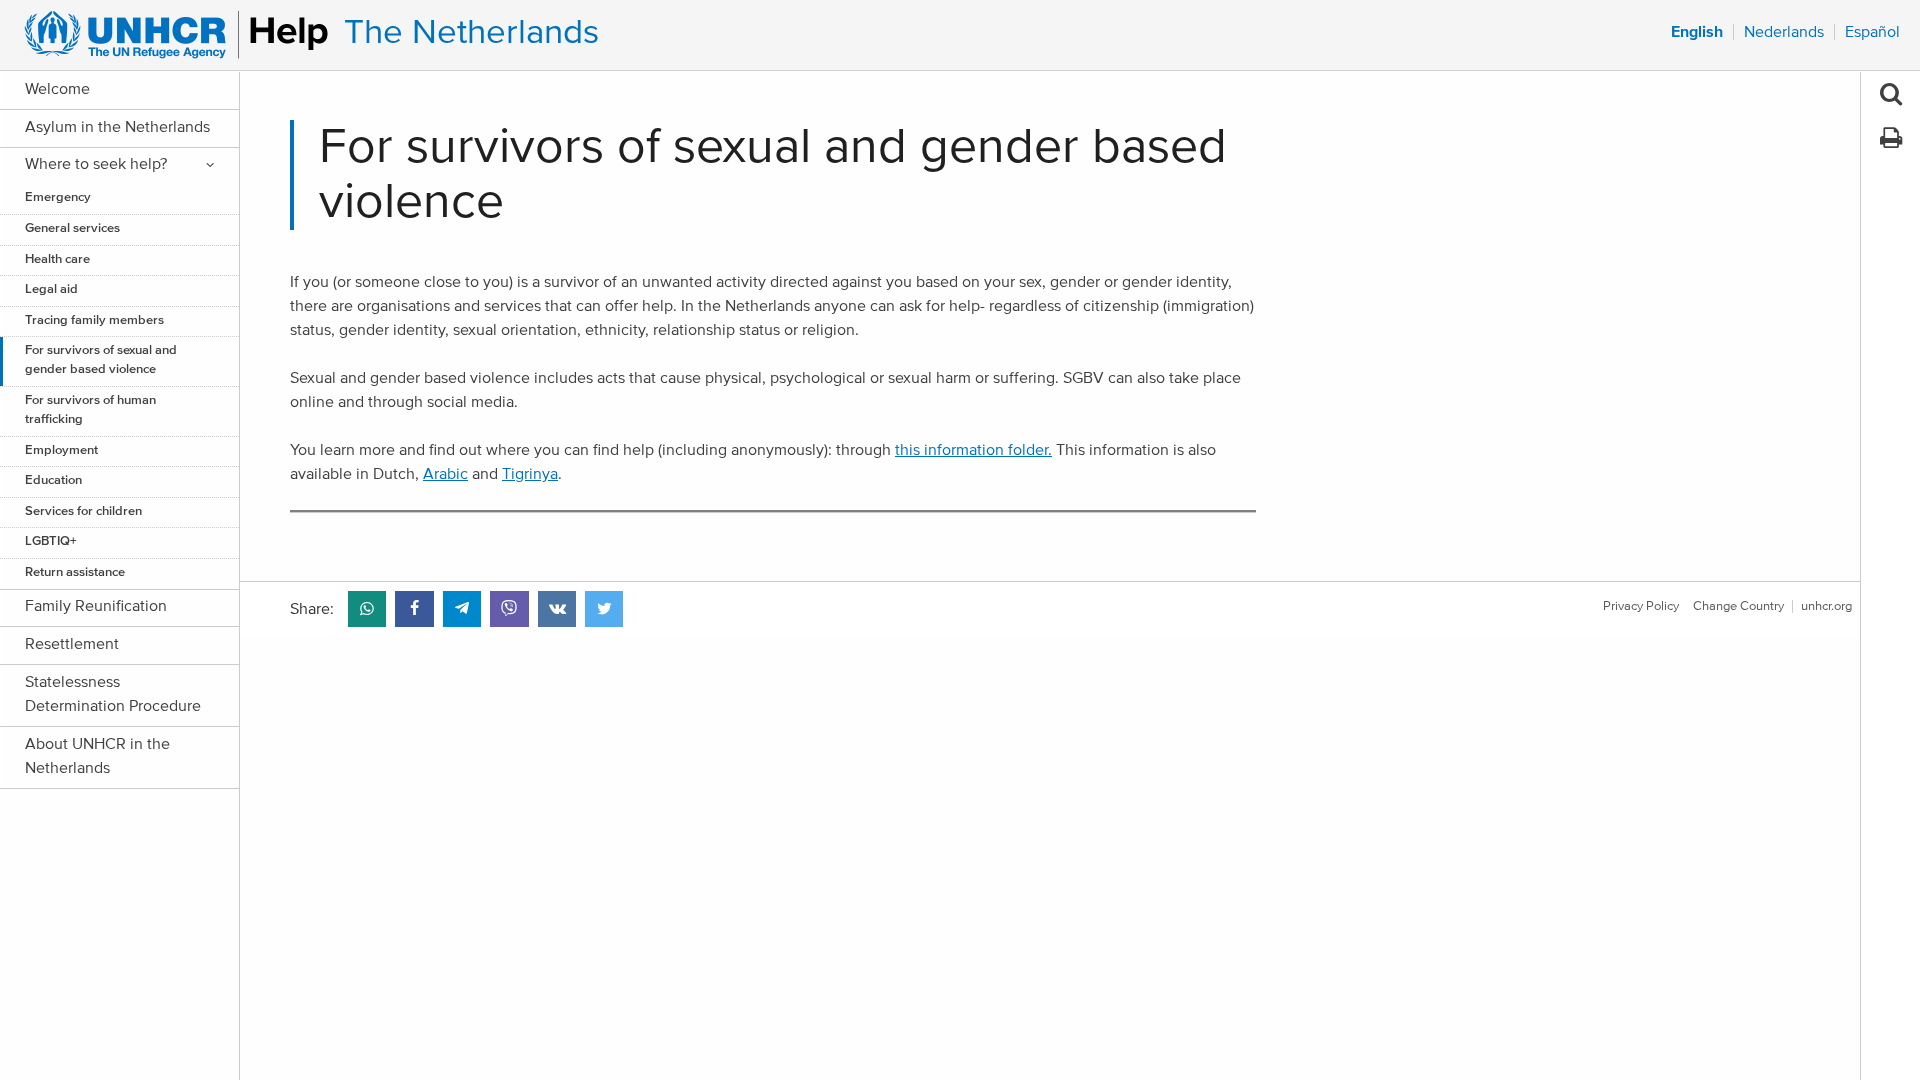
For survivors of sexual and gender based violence (101, 360)
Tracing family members (94, 320)
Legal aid (51, 289)
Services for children (83, 511)
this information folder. (973, 450)
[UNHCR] (167, 35)
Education (53, 480)
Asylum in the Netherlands (117, 127)
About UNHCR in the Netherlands (97, 756)
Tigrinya (530, 474)
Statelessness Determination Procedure (113, 694)
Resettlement (72, 644)
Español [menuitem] (1872, 32)
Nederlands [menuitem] (1784, 32)
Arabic (445, 474)
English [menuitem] (1697, 32)
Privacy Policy (1641, 606)
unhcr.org (1826, 606)
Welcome (57, 89)
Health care (57, 259)
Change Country (1738, 606)
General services (72, 228)
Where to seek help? (96, 164)
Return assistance (75, 572)
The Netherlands (471, 32)
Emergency (58, 197)
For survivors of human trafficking (90, 410)
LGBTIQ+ (51, 541)
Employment (61, 450)
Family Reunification (96, 606)
